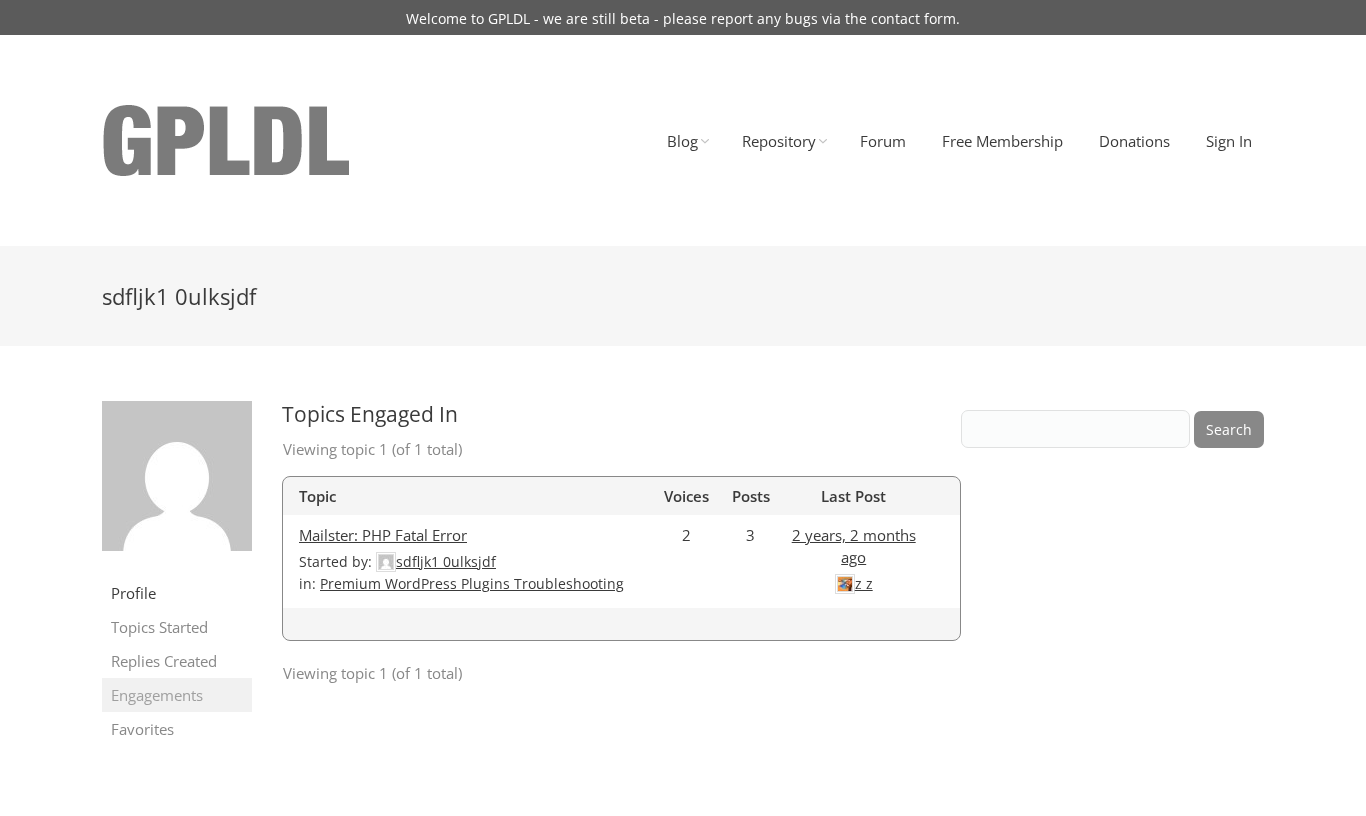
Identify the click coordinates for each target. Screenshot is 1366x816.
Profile (133, 593)
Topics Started (159, 627)
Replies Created (164, 661)
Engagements (157, 695)
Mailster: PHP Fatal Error (383, 535)
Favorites (142, 729)
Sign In (1229, 141)
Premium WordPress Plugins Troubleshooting (472, 584)
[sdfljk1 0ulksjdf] (177, 565)
